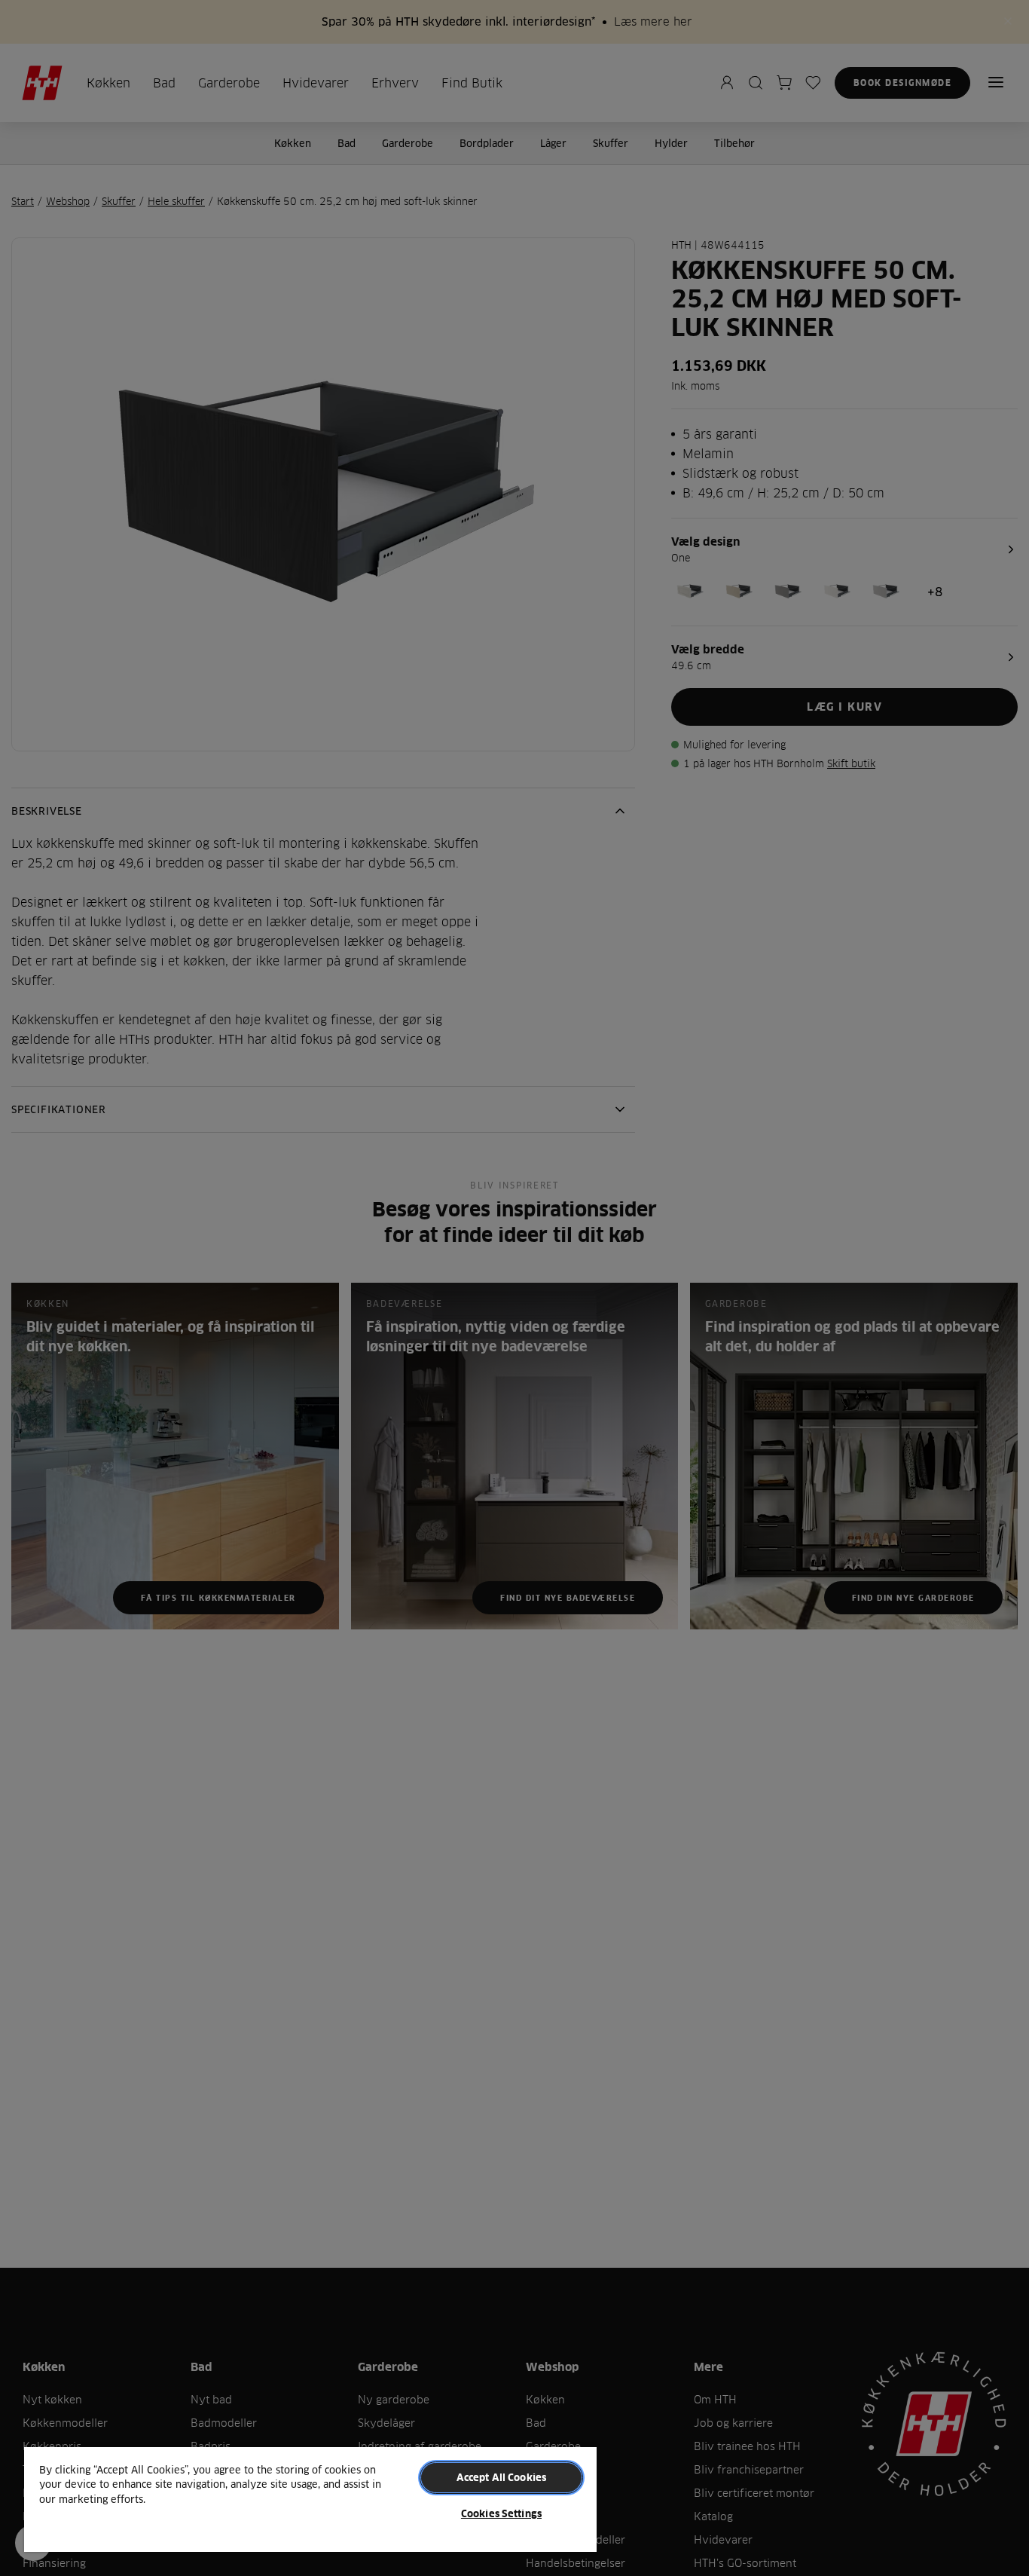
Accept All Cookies (501, 2477)
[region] (310, 2499)
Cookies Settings (501, 2513)
